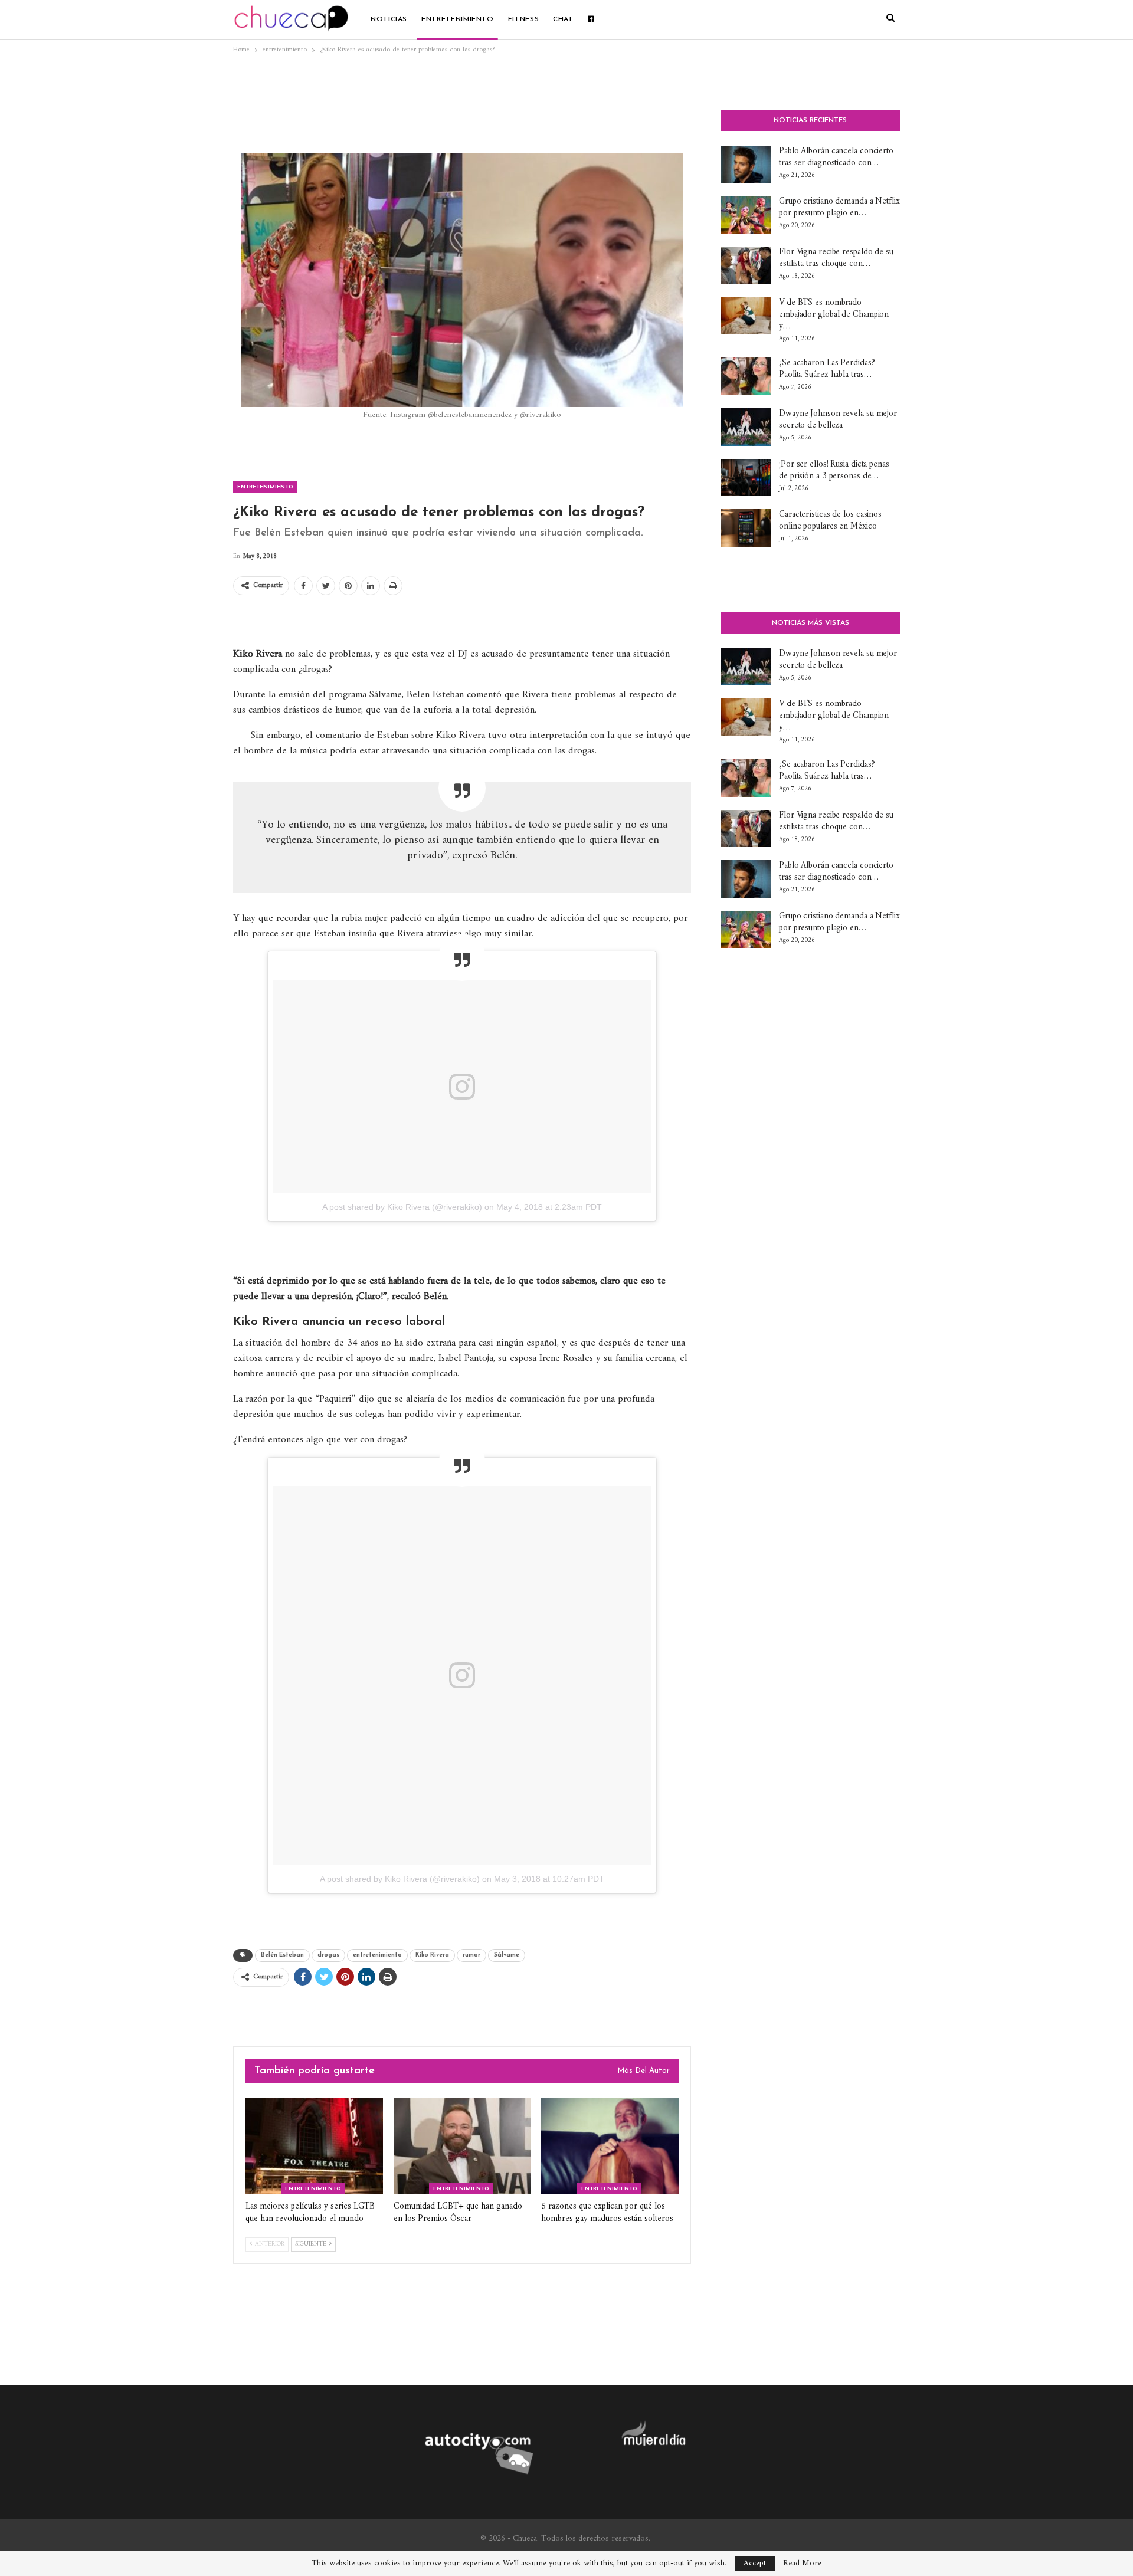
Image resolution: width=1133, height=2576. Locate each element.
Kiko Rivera (432, 1955)
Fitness (523, 19)
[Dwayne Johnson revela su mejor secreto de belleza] (746, 427)
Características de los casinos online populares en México (830, 521)
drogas (328, 1955)
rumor (471, 1955)
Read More (802, 2564)
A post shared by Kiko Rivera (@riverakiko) (402, 1207)
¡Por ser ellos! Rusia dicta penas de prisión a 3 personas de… (834, 470)
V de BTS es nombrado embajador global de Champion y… (834, 315)
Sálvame (507, 1955)
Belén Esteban (282, 1955)
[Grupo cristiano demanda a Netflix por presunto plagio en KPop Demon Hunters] (746, 215)
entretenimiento (458, 19)
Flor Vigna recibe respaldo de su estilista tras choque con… (836, 258)
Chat (563, 19)
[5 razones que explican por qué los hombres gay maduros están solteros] (610, 2146)
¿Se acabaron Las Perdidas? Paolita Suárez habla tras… (827, 369)
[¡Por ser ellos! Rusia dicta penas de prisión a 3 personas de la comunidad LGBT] (746, 478)
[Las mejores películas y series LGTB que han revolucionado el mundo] (314, 2146)
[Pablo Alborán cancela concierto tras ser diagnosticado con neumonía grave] (746, 165)
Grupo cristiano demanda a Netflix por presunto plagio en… (839, 207)
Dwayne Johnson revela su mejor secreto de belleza (838, 420)
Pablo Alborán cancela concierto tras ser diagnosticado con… (836, 157)
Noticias (389, 19)
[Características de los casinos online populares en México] (746, 528)
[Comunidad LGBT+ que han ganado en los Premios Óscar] (462, 2146)
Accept (755, 2563)
